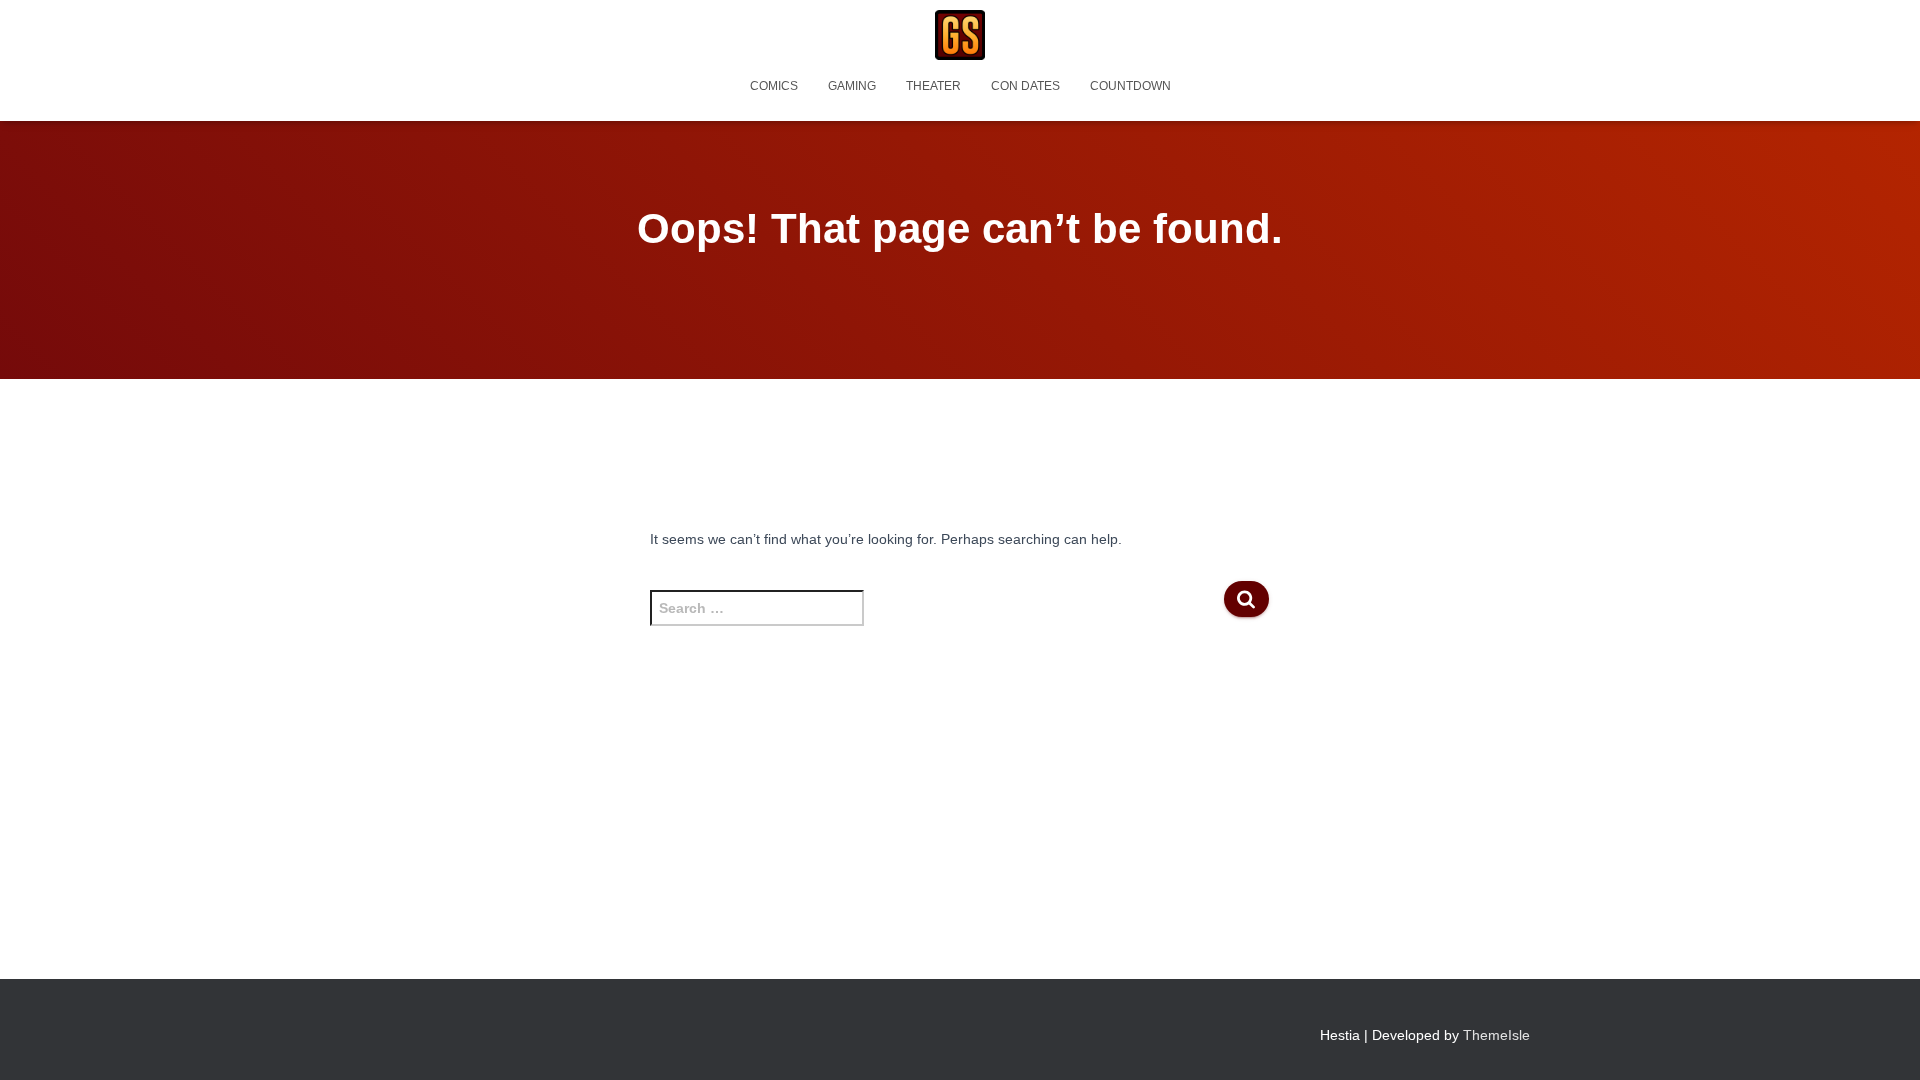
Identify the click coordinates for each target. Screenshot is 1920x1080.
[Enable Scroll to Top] (1880, 1040)
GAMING (852, 86)
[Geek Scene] (960, 35)
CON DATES (1025, 86)
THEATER (933, 86)
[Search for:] (936, 618)
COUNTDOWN (1130, 86)
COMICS (774, 86)
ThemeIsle (1496, 1035)
